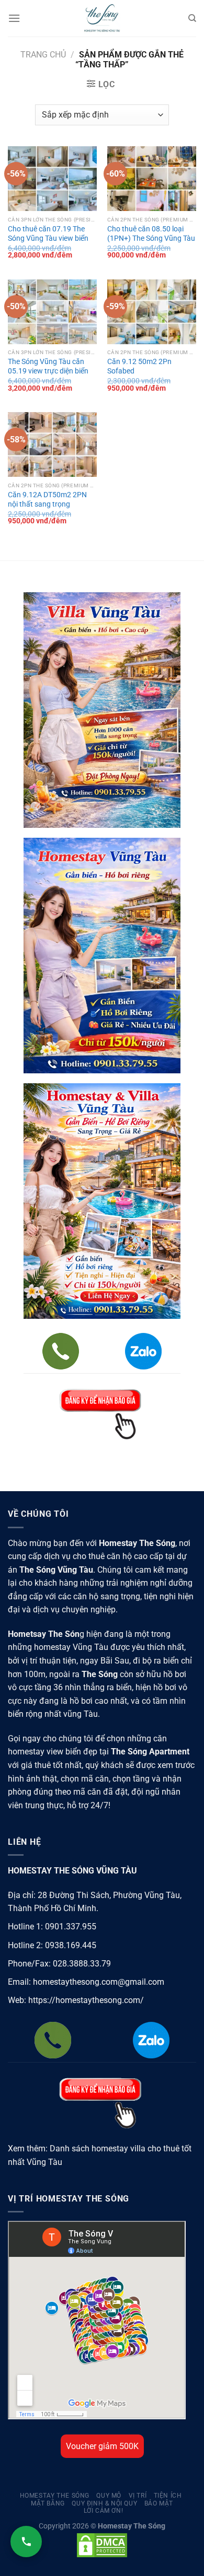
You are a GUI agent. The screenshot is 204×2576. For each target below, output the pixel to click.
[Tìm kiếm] (192, 18)
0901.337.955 (71, 1927)
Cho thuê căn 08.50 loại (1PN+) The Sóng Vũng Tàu (151, 233)
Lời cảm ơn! (104, 2511)
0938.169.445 (71, 1945)
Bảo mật (159, 2503)
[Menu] (14, 18)
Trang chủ (43, 55)
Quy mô (109, 2496)
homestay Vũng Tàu (71, 1647)
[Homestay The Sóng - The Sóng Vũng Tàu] (102, 18)
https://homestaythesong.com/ (86, 2000)
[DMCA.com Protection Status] (102, 2545)
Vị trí (138, 2496)
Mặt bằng (48, 2503)
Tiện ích (168, 2496)
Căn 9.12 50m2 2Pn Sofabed (139, 366)
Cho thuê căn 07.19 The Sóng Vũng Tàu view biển (48, 233)
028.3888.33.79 (82, 1964)
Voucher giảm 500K (102, 2446)
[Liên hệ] (26, 2542)
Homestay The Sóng (55, 2496)
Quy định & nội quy (104, 2503)
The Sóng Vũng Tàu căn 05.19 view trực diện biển (48, 366)
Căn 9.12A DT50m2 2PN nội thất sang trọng (47, 499)
